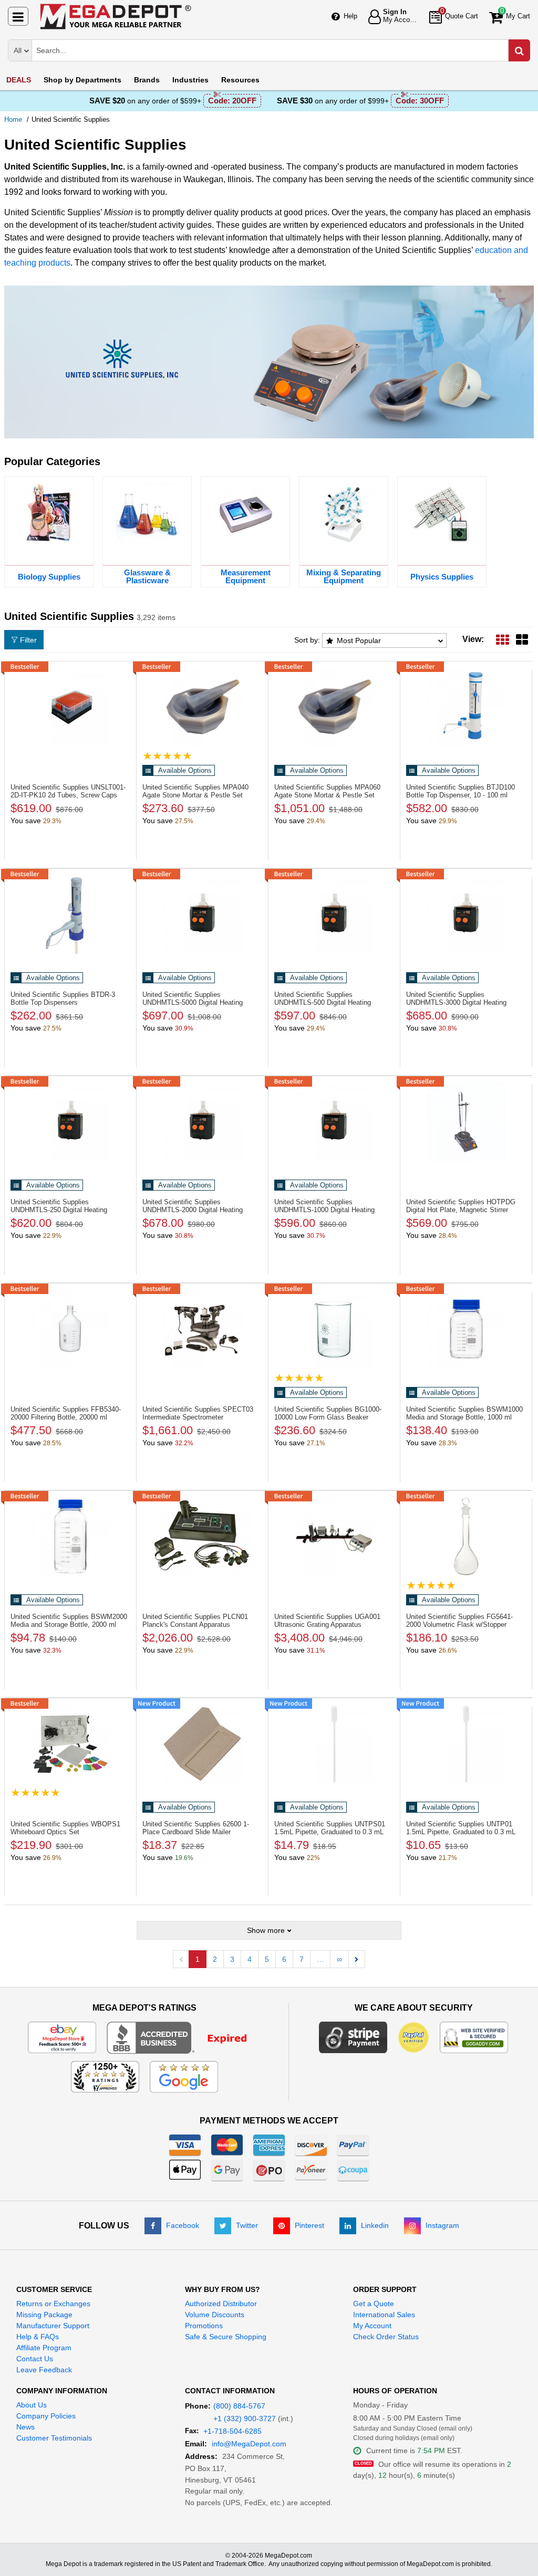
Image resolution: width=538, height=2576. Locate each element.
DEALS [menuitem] (19, 80)
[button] (357, 1959)
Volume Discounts (215, 2315)
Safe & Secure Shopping (226, 2337)
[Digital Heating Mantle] (202, 914)
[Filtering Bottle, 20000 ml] (70, 1329)
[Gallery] (522, 639)
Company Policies (46, 2416)
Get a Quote (374, 2304)
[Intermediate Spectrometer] (202, 1329)
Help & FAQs (38, 2337)
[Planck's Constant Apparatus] (202, 1537)
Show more (266, 1930)
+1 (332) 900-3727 (245, 2419)
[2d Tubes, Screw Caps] (70, 707)
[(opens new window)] (184, 2037)
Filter (28, 640)
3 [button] (232, 1959)
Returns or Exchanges (53, 2304)
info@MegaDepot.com (249, 2444)
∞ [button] (339, 1959)
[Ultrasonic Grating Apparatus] (334, 1537)
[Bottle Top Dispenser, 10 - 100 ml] (466, 707)
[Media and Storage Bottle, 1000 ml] (466, 1329)
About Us (32, 2405)
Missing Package (44, 2315)
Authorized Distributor (221, 2304)
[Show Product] (167, 756)
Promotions (204, 2326)
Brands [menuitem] (147, 80)
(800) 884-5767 (239, 2406)
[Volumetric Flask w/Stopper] (466, 1537)
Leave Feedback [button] (44, 2370)
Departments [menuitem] (82, 80)
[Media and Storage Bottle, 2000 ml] (70, 1537)
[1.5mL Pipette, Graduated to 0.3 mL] (334, 1744)
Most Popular (359, 640)
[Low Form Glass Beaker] (334, 1329)
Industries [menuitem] (190, 80)
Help (350, 16)
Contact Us (35, 2359)
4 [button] (250, 1959)
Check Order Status (386, 2337)
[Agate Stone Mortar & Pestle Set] (202, 707)
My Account (372, 2326)
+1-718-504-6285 (232, 2431)
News (25, 2427)
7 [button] (302, 1959)
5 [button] (267, 1959)
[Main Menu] (18, 16)
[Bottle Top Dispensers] (70, 914)
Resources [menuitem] (240, 80)
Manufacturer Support (53, 2326)
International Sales (384, 2315)
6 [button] (284, 1959)
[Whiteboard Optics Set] (70, 1744)
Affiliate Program (44, 2348)
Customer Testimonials (54, 2438)
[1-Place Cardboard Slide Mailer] (202, 1744)
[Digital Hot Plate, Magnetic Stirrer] (466, 1122)
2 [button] (215, 1959)
